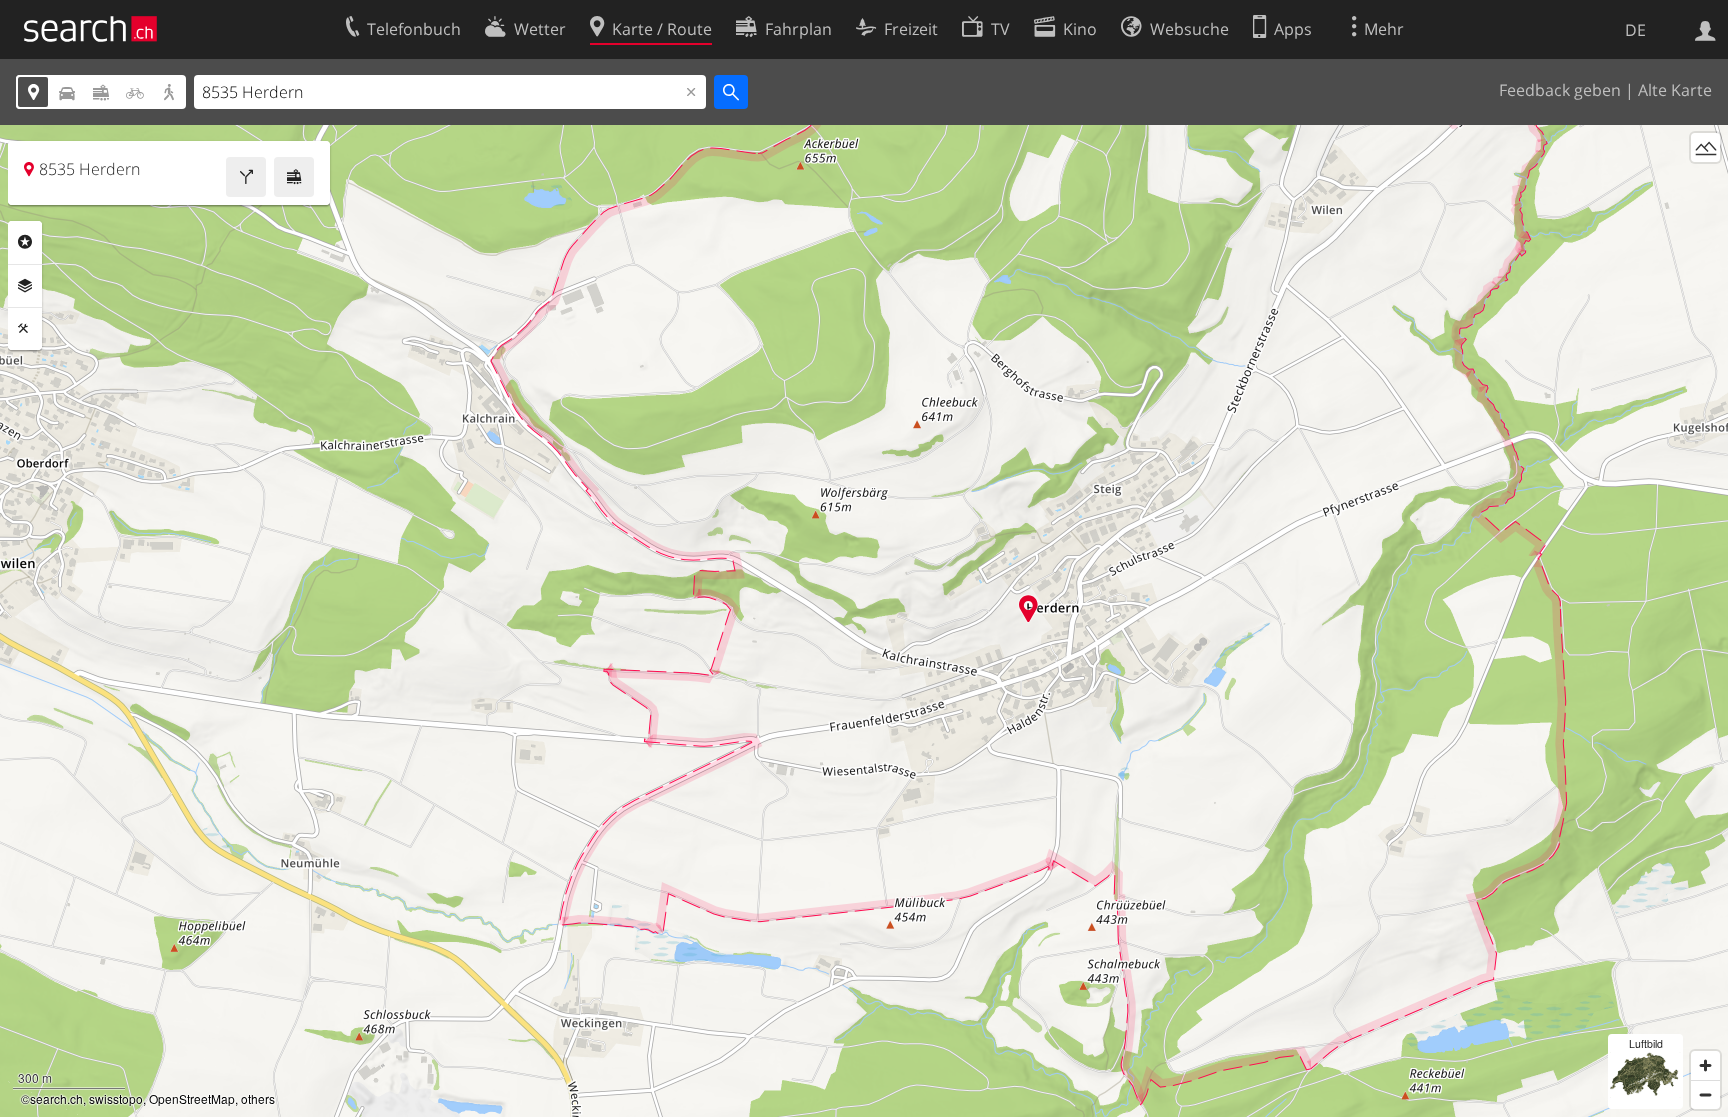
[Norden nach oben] (1705, 184)
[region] (864, 621)
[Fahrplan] (294, 177)
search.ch (56, 1098)
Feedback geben (1560, 90)
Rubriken (25, 242)
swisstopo (116, 1098)
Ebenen (25, 286)
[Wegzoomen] (1705, 1094)
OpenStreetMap (192, 1098)
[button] (1028, 608)
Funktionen (25, 329)
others (258, 1098)
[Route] (246, 177)
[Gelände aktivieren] (1705, 147)
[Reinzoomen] (1705, 1065)
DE (1635, 30)
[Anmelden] (1705, 29)
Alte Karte (1675, 90)
